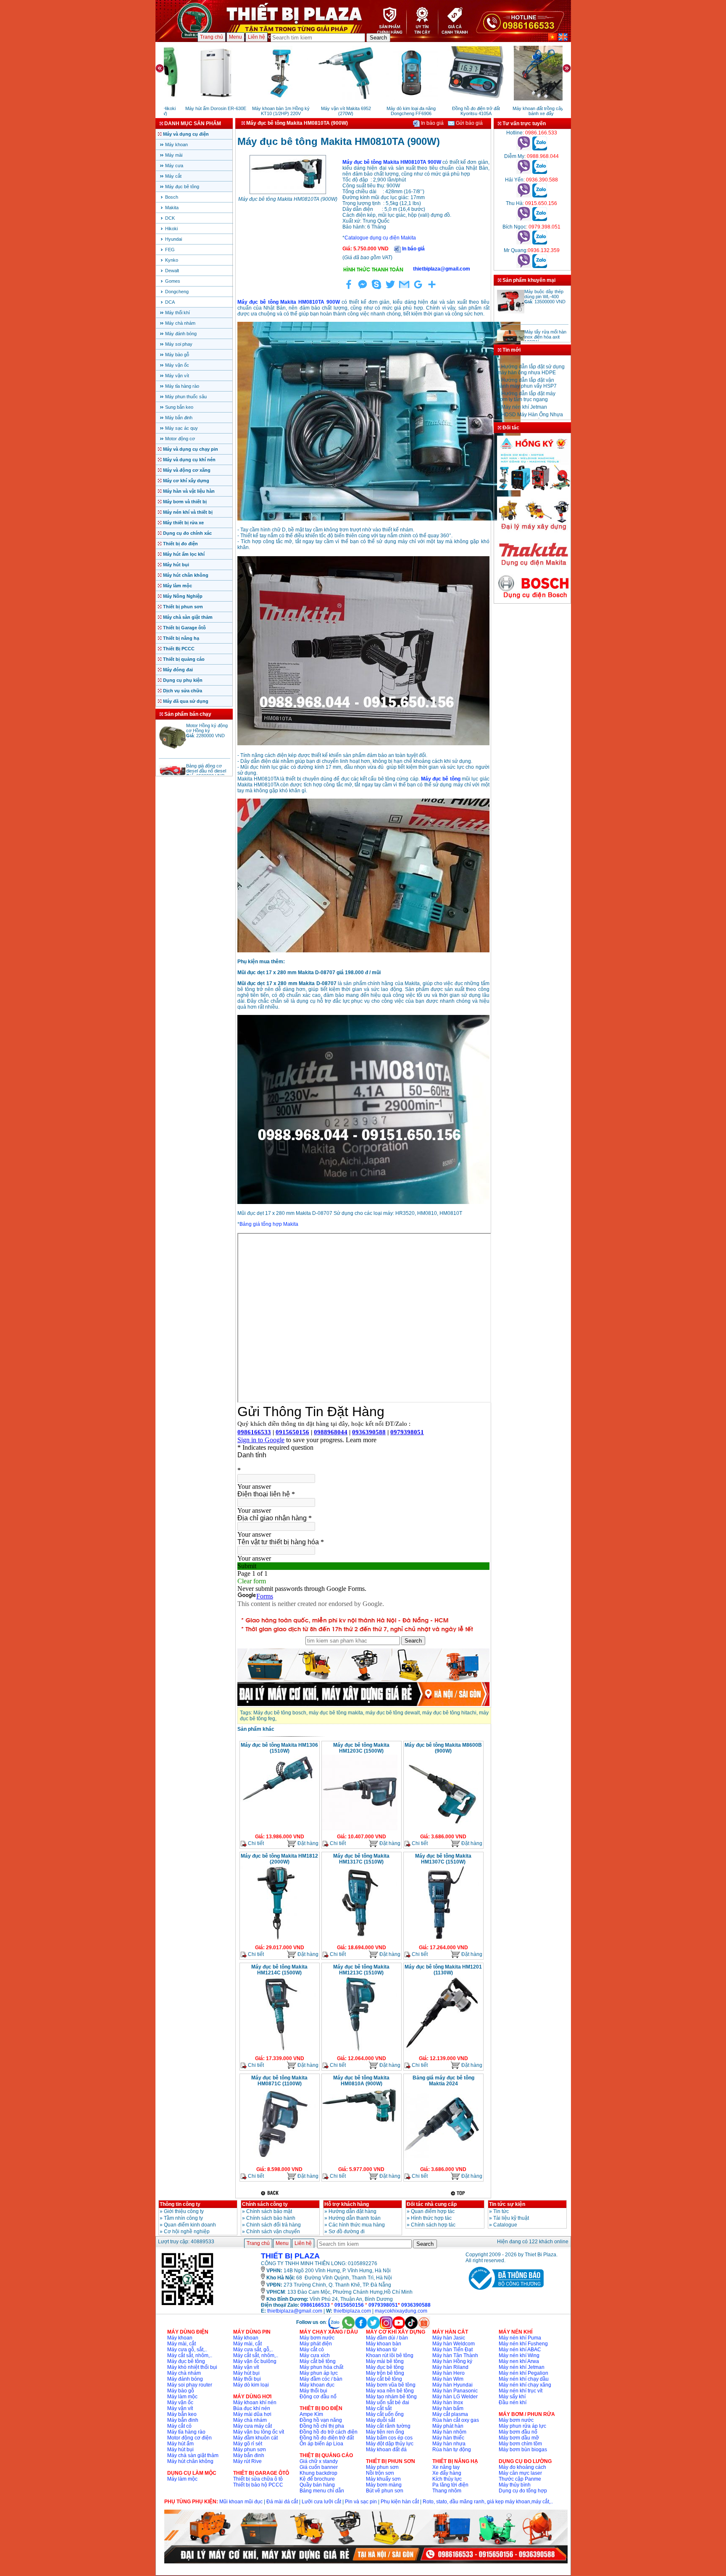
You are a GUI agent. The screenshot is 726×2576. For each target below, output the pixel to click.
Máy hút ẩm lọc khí (184, 554)
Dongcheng (177, 292)
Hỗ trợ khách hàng (347, 2204)
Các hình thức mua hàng (357, 2225)
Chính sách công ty (265, 2204)
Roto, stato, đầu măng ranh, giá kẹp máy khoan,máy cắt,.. (488, 2502)
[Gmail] (404, 289)
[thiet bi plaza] (187, 2305)
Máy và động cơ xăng (187, 470)
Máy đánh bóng (181, 334)
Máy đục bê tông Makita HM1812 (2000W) (279, 1859)
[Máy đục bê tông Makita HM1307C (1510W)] (442, 1940)
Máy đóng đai (178, 670)
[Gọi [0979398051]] (524, 243)
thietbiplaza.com (352, 2311)
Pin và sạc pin (361, 2502)
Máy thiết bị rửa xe (183, 523)
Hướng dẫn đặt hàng (352, 2211)
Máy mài (174, 155)
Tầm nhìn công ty (183, 2218)
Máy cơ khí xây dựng (186, 481)
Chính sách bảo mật (269, 2211)
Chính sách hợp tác (433, 2225)
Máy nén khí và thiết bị (188, 512)
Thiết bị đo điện (180, 544)
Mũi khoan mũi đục (241, 2502)
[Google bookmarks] (418, 289)
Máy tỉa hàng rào (182, 386)
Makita (172, 208)
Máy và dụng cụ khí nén (189, 460)
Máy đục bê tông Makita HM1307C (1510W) (443, 1859)
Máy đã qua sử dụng (186, 701)
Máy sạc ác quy (181, 428)
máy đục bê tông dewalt (393, 1713)
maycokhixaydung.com (401, 2311)
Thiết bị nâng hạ (181, 638)
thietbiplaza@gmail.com (295, 2311)
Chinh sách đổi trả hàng (274, 2225)
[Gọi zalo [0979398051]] (540, 243)
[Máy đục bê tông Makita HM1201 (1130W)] (442, 2051)
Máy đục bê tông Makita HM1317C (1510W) (361, 1859)
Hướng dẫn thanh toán (355, 2218)
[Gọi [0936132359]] (524, 266)
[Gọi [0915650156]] (524, 219)
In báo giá (432, 123)
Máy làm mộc (178, 586)
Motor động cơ (180, 439)
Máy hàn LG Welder (455, 2397)
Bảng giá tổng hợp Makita (269, 1224)
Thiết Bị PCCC (179, 649)
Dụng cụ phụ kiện (183, 680)
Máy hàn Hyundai (452, 2385)
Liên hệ (256, 37)
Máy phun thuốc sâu (186, 397)
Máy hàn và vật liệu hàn (189, 491)
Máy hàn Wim (448, 2379)
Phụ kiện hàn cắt (400, 2502)
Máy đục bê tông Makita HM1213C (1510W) (361, 1970)
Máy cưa (174, 166)
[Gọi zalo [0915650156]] (540, 219)
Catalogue (505, 2225)
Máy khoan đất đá (386, 2450)
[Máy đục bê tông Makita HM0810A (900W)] (360, 2123)
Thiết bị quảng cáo (184, 659)
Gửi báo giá (469, 123)
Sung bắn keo (179, 407)
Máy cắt (173, 176)
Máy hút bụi (176, 565)
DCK (170, 218)
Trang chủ (212, 37)
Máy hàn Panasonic (455, 2391)
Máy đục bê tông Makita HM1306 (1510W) (279, 1748)
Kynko (172, 260)
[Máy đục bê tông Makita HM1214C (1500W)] (278, 2051)
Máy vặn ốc (177, 365)
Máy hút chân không (186, 575)
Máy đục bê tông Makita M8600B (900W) (443, 1748)
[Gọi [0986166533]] (524, 149)
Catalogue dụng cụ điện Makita (380, 238)
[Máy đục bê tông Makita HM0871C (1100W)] (278, 2162)
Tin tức (501, 2211)
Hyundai (174, 239)
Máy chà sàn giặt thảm (188, 617)
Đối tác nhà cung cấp (432, 2204)
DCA (170, 302)
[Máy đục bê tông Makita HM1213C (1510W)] (360, 2051)
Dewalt (172, 271)
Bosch (172, 197)
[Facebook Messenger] (363, 289)
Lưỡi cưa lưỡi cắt (321, 2502)
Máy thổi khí (178, 313)
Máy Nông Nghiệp (183, 596)
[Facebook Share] (349, 289)
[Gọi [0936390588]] (524, 196)
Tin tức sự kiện (507, 2204)
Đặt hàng (307, 1843)
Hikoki (171, 229)
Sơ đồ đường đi (347, 2232)
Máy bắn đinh (179, 418)
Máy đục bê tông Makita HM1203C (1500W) (361, 1748)
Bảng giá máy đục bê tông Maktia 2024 (443, 2081)
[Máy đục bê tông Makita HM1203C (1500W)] (360, 1829)
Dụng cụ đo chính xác (187, 533)
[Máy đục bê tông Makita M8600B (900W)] (442, 1829)
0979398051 (383, 2305)
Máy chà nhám (180, 323)
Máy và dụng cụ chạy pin (191, 449)
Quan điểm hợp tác (433, 2211)
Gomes (173, 281)
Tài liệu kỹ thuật (511, 2218)
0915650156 (349, 2305)
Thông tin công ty (180, 2204)
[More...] (432, 289)
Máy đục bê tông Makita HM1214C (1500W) (279, 1970)
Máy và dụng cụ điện (186, 134)
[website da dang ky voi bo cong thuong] (505, 2292)
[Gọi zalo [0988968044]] (540, 172)
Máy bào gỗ (177, 355)
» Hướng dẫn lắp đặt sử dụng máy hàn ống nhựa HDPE (531, 414)
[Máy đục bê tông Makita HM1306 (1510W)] (278, 1801)
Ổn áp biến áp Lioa (321, 2444)
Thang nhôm (447, 2491)
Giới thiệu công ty (184, 2211)
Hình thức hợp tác (431, 2218)
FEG (170, 250)
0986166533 (315, 2305)
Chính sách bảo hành (271, 2218)
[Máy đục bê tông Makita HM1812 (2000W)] (278, 1940)
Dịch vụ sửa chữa (183, 691)
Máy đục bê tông (182, 187)
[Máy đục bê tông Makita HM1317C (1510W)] (360, 1940)
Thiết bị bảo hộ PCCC (258, 2485)
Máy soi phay (179, 344)
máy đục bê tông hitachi (449, 1713)
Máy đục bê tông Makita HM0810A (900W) (361, 2081)
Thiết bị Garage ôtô (184, 628)
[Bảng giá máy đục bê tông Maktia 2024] (442, 2162)
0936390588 (416, 2305)
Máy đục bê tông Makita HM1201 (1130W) (443, 1970)
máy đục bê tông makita (336, 1713)
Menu (235, 37)
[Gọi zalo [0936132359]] (540, 266)
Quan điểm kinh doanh (190, 2225)
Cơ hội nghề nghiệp (187, 2232)
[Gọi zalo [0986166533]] (540, 149)
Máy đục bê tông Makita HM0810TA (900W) (288, 199)
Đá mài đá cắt (282, 2502)
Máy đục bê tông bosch (280, 1713)
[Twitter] (390, 289)
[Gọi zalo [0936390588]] (540, 196)
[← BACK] (271, 2193)
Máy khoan (176, 145)
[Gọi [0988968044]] (524, 172)
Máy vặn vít (177, 376)
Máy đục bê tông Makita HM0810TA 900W (392, 162)
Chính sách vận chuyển (273, 2232)
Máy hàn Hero (448, 2373)
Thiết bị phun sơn (183, 607)
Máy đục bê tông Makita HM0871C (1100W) (279, 2081)
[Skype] (376, 289)
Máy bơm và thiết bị (185, 502)
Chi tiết (255, 1843)
